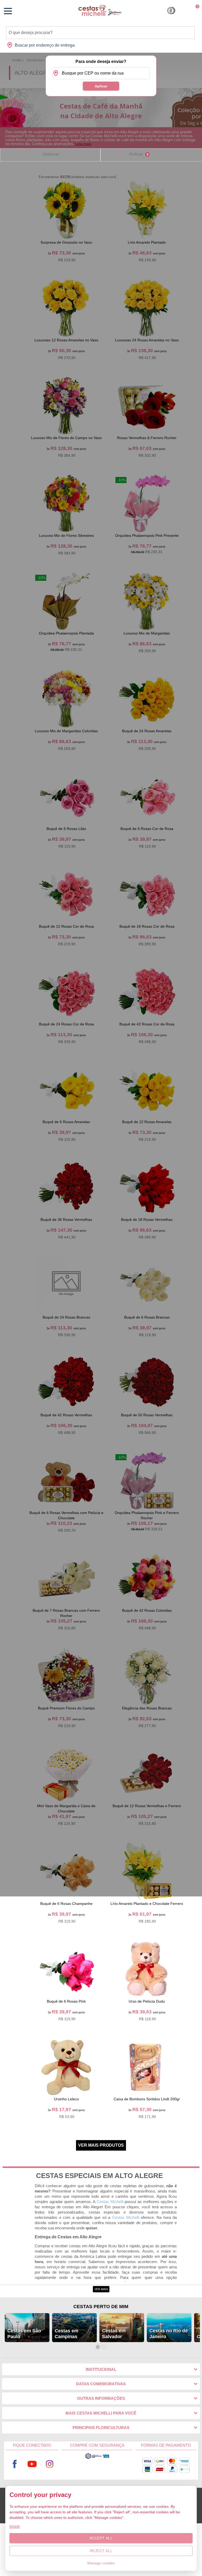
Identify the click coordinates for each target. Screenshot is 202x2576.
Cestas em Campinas (67, 2334)
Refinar (139, 154)
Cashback (171, 11)
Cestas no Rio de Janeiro (169, 2334)
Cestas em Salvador (114, 2334)
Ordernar (51, 154)
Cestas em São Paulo (24, 2334)
